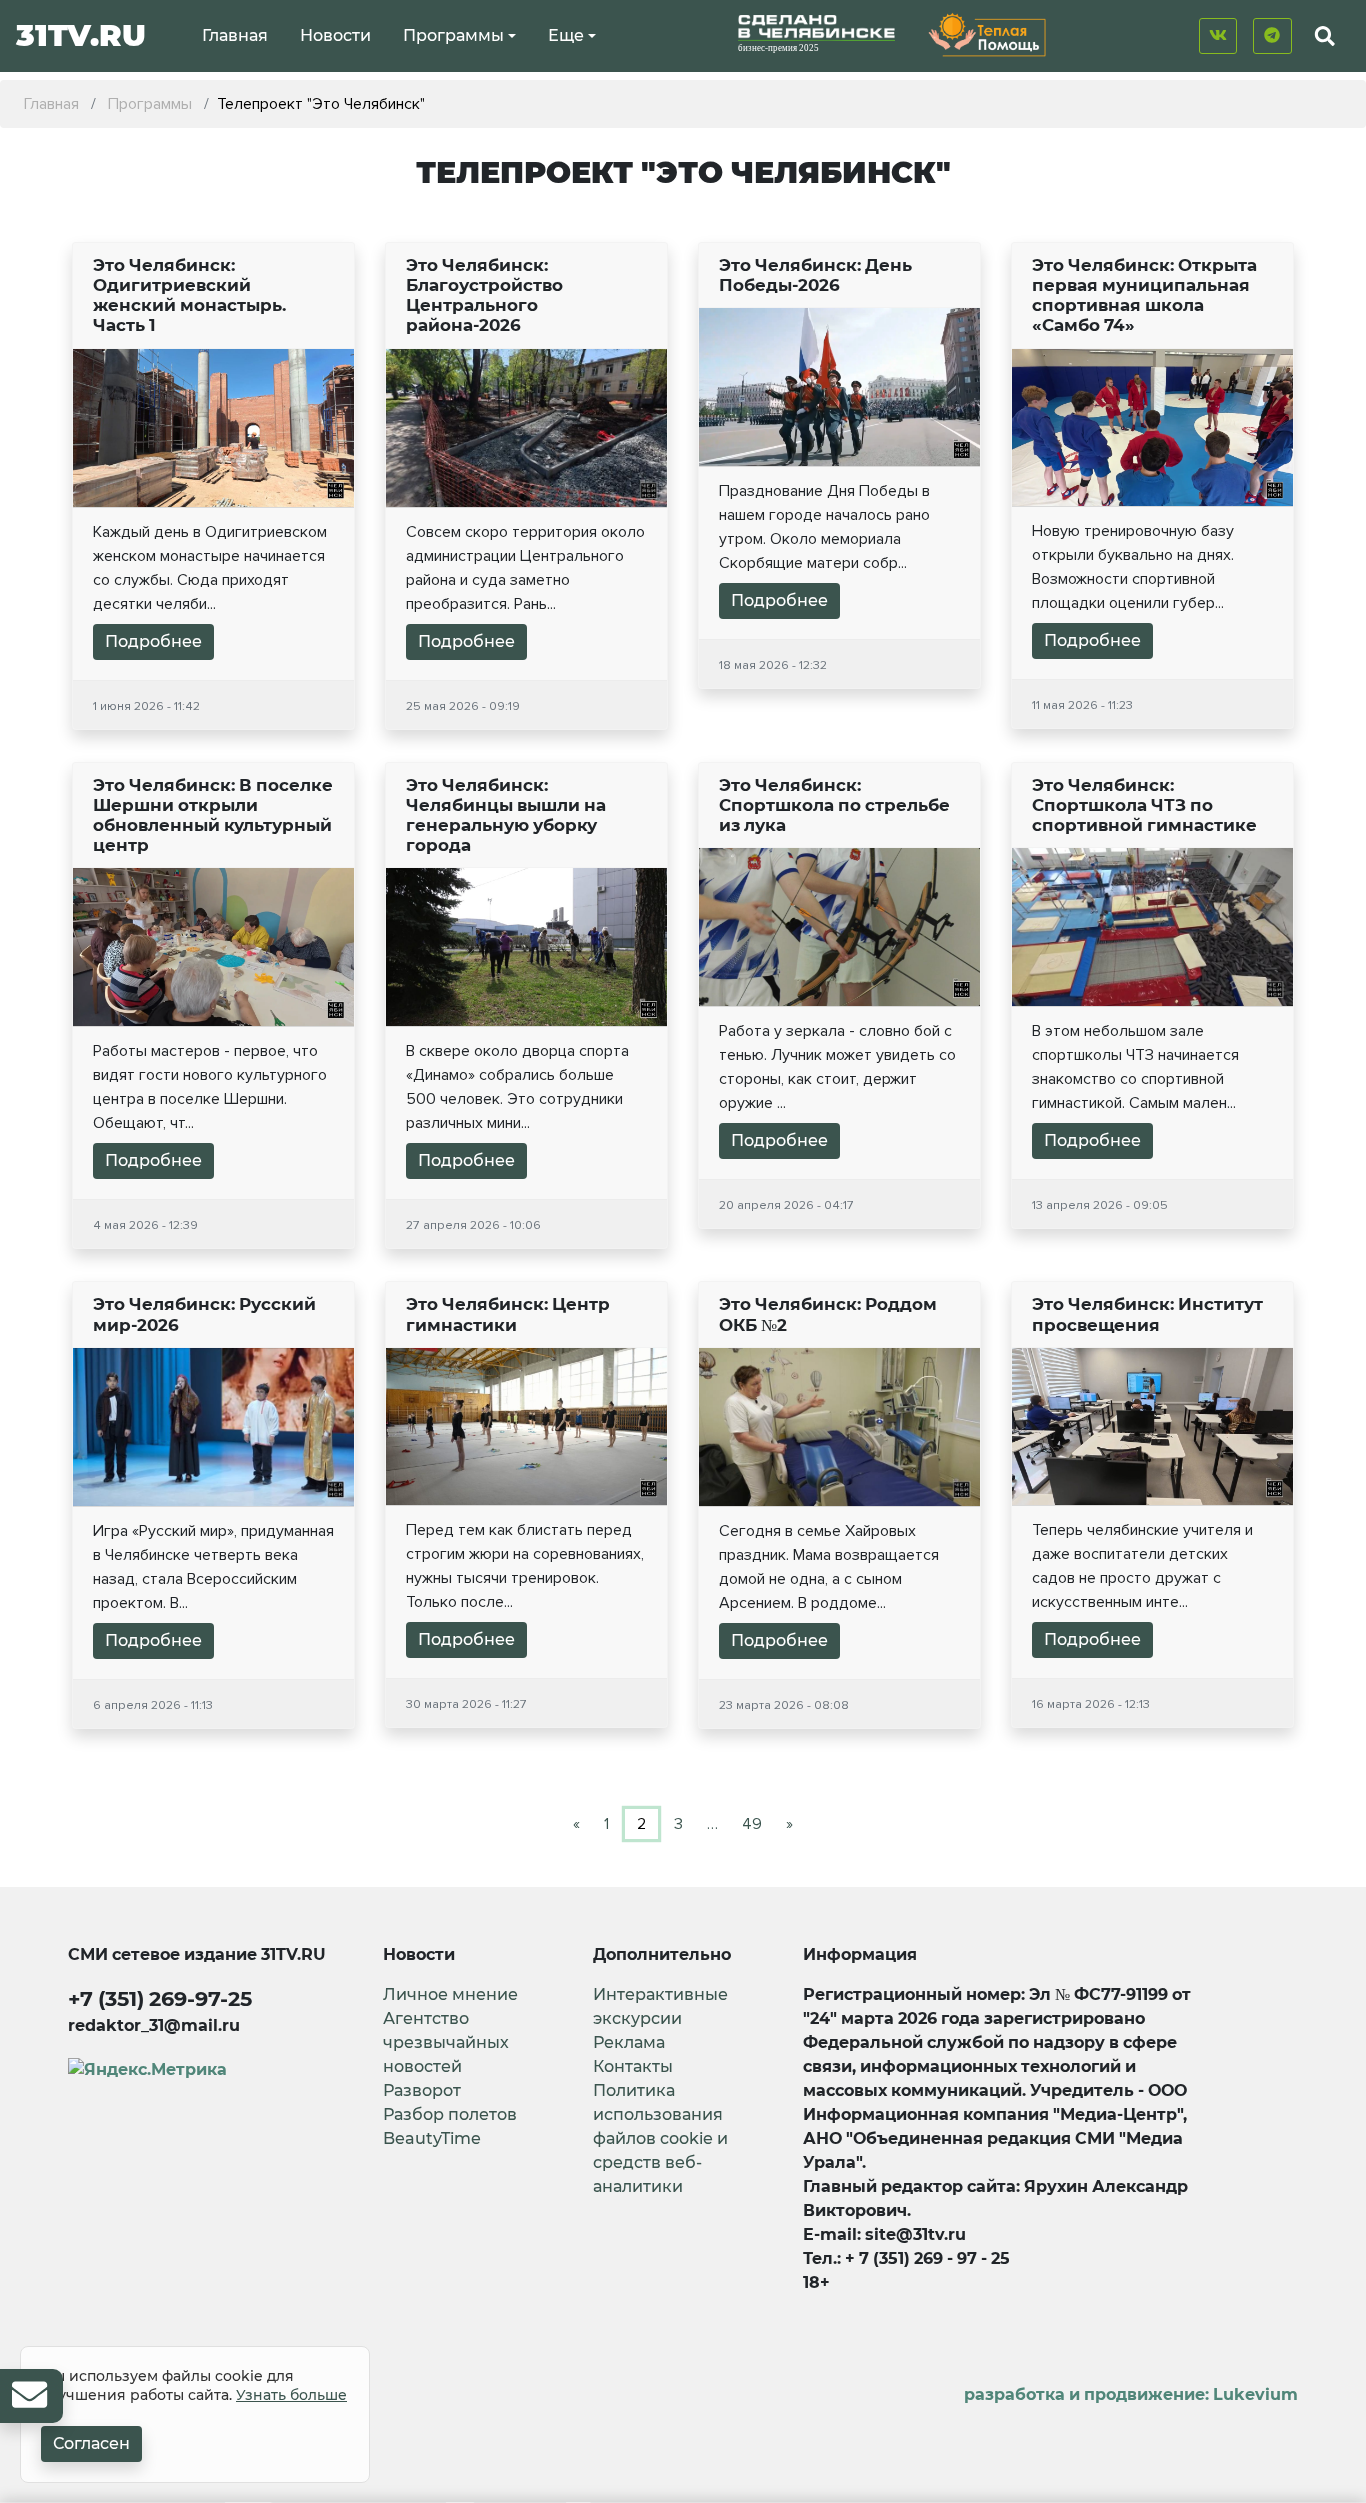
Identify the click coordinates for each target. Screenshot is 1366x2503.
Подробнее (153, 641)
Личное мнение (450, 1994)
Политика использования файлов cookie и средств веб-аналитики (660, 2138)
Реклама (629, 2042)
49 (752, 1824)
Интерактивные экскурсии (660, 2006)
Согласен (91, 2443)
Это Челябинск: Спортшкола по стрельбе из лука (834, 805)
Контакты (633, 2066)
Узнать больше (291, 2395)
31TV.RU (81, 35)
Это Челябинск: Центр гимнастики (508, 1314)
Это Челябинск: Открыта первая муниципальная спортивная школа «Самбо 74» (1144, 295)
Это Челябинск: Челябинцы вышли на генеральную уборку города (506, 815)
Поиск (1307, 82)
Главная (235, 35)
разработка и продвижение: (1131, 2394)
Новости (335, 35)
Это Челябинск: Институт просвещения (1147, 1314)
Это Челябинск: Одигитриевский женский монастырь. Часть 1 (189, 295)
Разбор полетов (450, 2114)
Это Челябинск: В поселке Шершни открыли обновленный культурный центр (213, 815)
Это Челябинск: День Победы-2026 (815, 275)
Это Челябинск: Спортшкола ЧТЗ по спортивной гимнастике (1144, 805)
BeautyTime (432, 2138)
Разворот (422, 2090)
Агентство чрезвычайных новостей (446, 2042)
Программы (453, 35)
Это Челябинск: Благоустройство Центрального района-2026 (484, 295)
